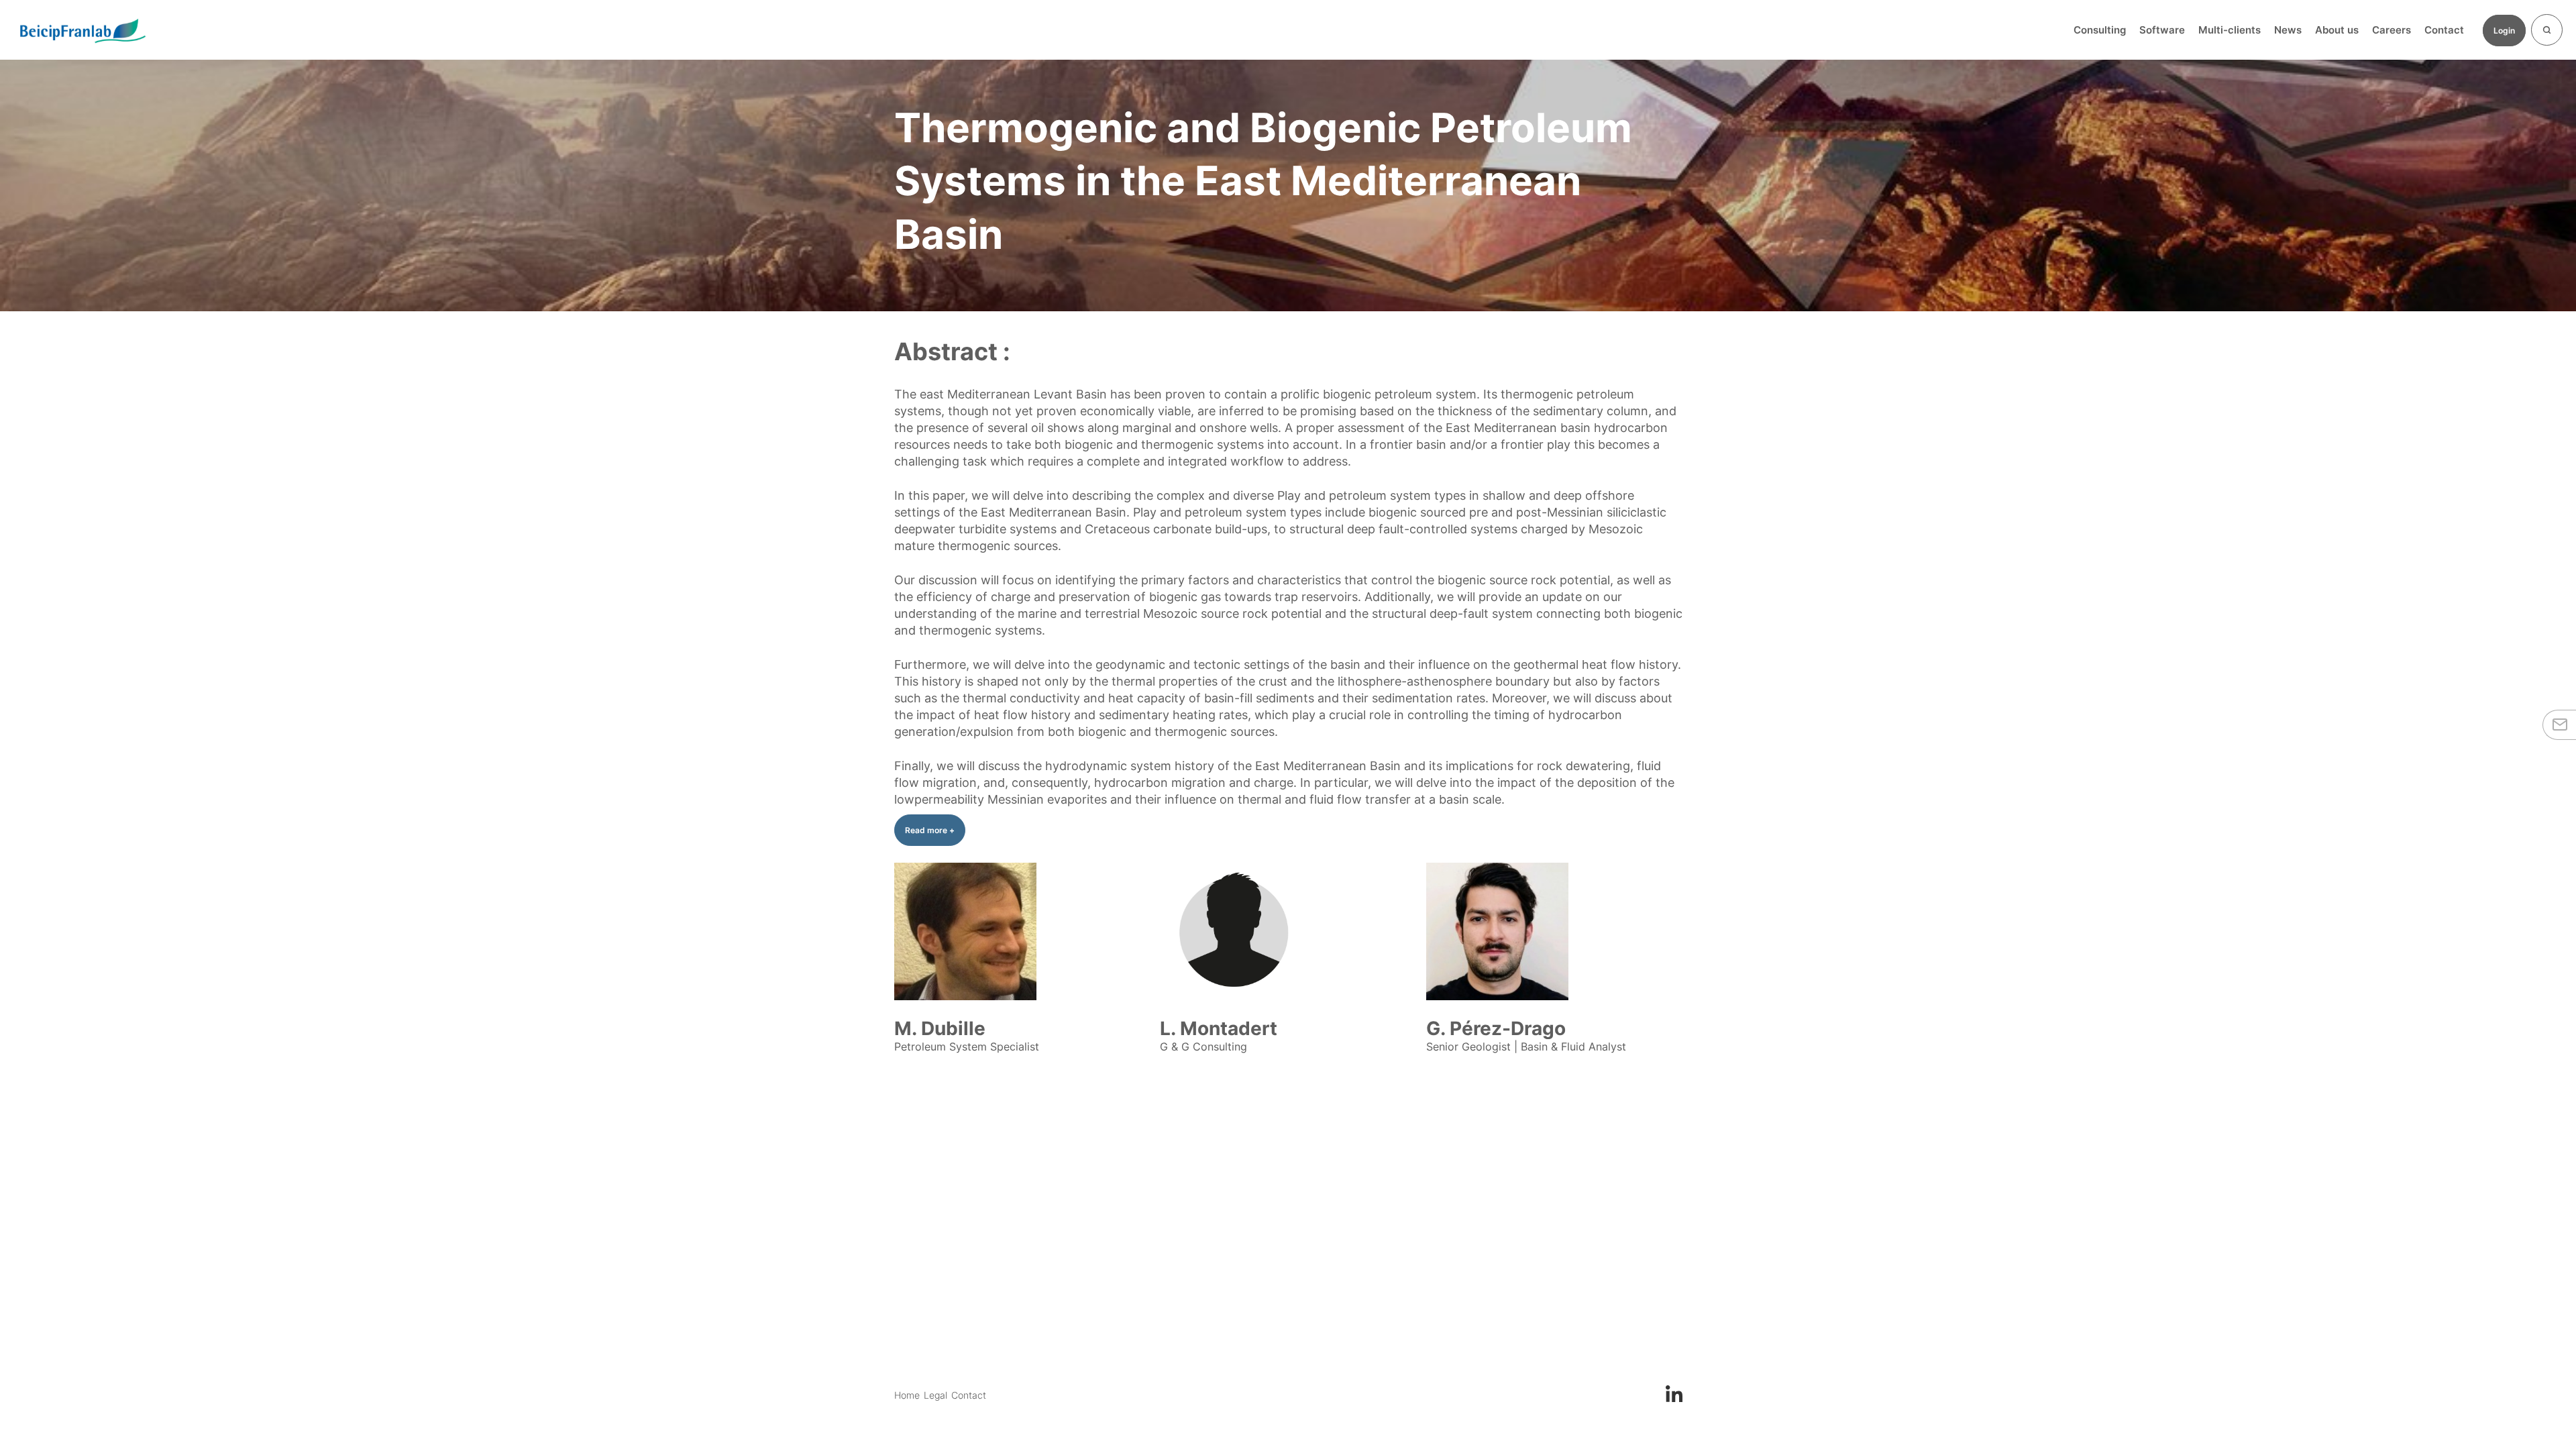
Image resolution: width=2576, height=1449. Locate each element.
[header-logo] (82, 30)
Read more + (930, 830)
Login (2504, 31)
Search (2547, 30)
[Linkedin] (1674, 1393)
